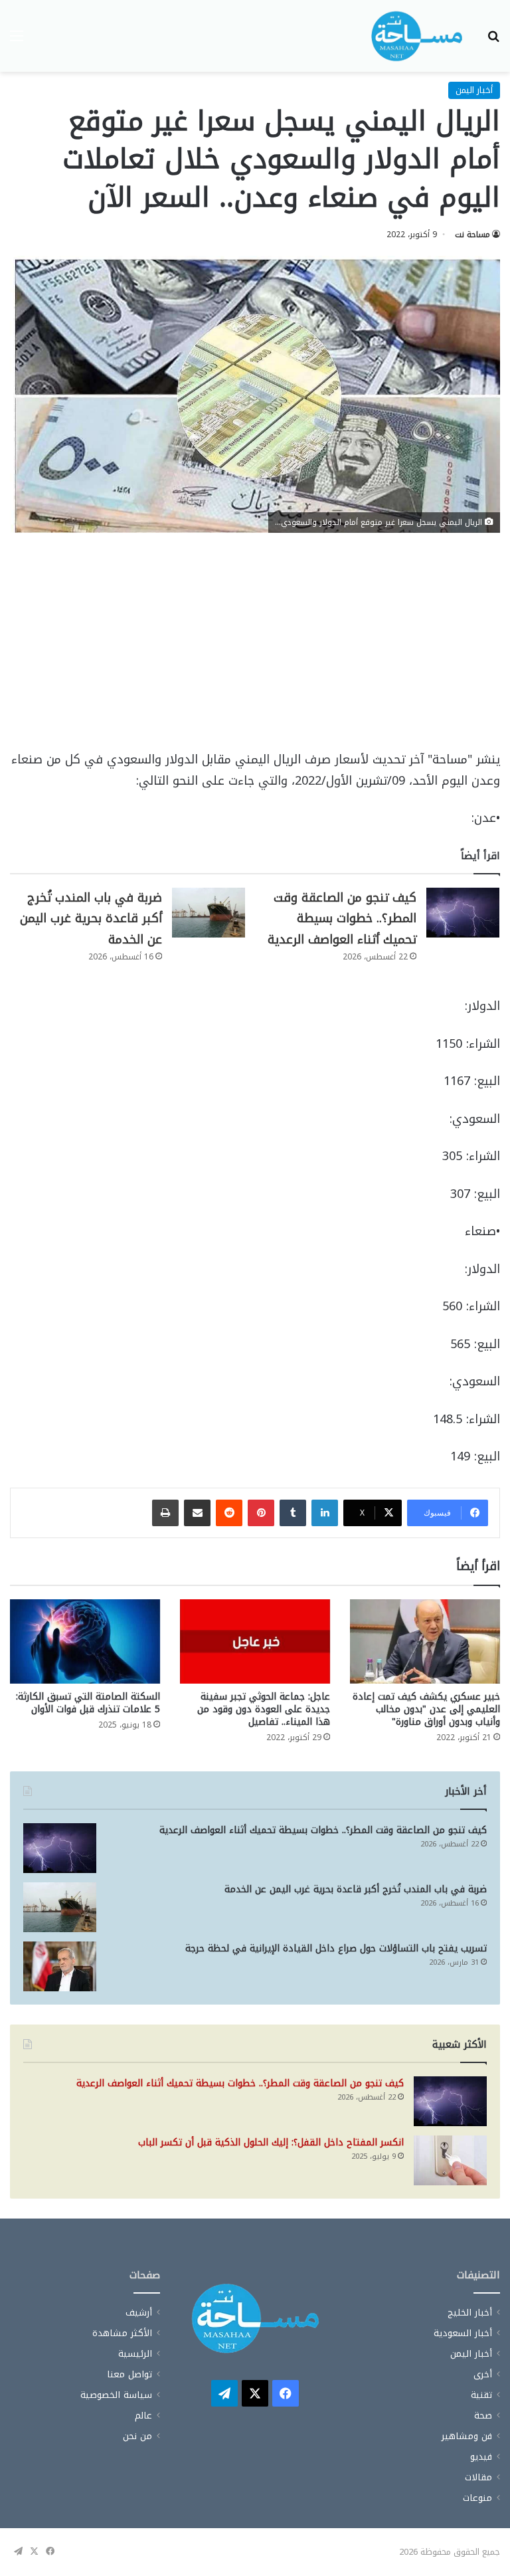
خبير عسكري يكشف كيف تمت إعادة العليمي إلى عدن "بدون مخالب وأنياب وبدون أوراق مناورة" (426, 1709)
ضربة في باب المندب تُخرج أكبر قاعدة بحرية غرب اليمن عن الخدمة (91, 919)
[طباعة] (165, 1513)
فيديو (481, 2457)
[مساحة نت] (417, 36)
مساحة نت (472, 235)
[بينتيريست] (261, 1513)
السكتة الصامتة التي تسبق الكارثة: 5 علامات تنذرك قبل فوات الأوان (88, 1703)
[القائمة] (17, 41)
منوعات (477, 2498)
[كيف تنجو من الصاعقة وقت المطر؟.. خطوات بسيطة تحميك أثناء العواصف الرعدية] (463, 913)
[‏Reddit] (229, 1513)
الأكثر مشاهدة (122, 2333)
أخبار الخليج (470, 2313)
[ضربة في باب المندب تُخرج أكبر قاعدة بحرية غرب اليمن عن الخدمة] (209, 913)
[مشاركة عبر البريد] (197, 1513)
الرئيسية (135, 2354)
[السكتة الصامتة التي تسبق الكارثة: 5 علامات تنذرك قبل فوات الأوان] (85, 1641)
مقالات (478, 2477)
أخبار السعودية (463, 2333)
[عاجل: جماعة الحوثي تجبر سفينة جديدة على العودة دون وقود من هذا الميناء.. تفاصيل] (255, 1641)
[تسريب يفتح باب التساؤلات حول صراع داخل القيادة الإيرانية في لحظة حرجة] (60, 1966)
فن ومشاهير (467, 2436)
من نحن (137, 2436)
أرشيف (139, 2313)
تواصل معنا (129, 2374)
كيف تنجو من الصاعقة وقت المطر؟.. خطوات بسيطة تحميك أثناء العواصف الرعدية (342, 919)
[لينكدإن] (325, 1513)
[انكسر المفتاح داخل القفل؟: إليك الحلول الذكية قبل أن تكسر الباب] (450, 2160)
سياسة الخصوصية (116, 2395)
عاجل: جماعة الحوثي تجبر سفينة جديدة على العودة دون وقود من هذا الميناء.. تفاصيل (264, 1709)
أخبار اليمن (474, 90)
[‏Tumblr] (293, 1513)
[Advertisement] (255, 651)
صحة (483, 2416)
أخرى (483, 2374)
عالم (143, 2416)
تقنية (481, 2395)
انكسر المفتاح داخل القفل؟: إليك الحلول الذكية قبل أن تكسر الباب (271, 2142)
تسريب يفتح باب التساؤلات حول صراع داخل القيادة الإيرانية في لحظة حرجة (336, 1948)
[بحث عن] (493, 41)
